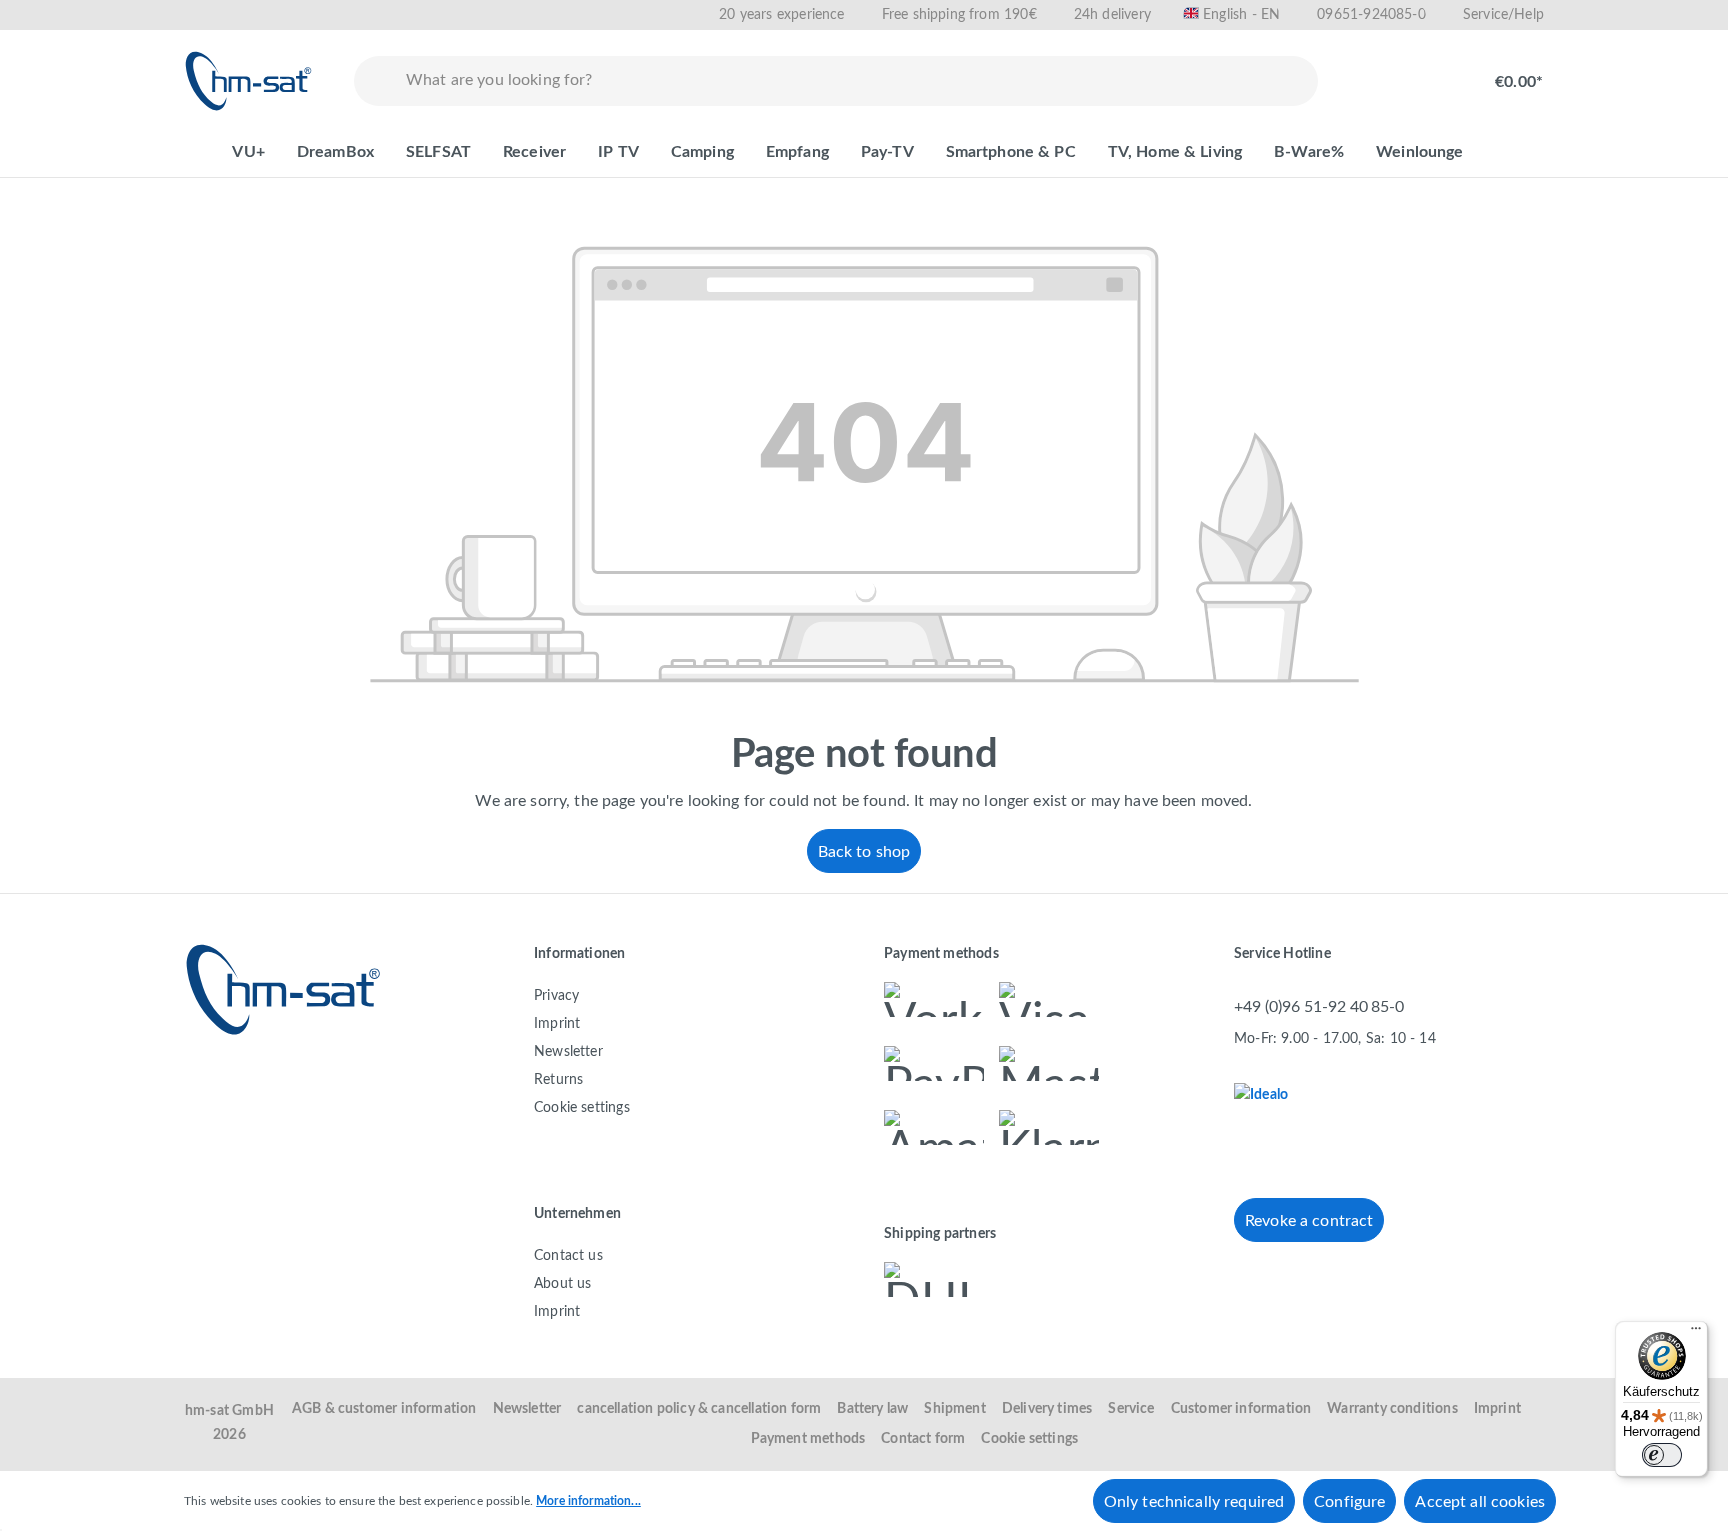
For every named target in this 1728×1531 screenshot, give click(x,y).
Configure (1349, 1502)
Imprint (557, 1024)
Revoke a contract (1309, 1221)
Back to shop (864, 852)
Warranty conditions (1392, 1409)
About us (562, 1284)
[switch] (1662, 1455)
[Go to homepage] (249, 81)
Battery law (872, 1409)
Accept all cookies (1480, 1502)
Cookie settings (582, 1108)
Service (1131, 1409)
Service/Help (1503, 15)
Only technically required (1194, 1502)
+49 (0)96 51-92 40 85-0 (1319, 1007)
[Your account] (1434, 72)
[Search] (376, 81)
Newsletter (568, 1052)
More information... (588, 1501)
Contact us (568, 1256)
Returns (558, 1080)
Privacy (556, 996)
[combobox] (857, 81)
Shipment (954, 1409)
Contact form (923, 1439)
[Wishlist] (1370, 72)
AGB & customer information (384, 1409)
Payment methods (808, 1439)
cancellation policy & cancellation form (699, 1409)
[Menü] (1696, 1333)
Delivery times (1047, 1409)
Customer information (1241, 1409)
